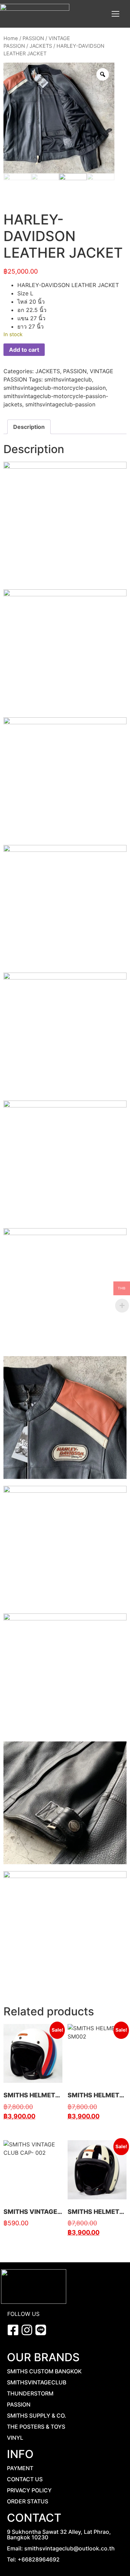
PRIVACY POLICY (29, 2490)
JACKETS (41, 46)
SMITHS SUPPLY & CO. (37, 2416)
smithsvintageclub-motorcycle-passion (55, 388)
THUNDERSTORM (30, 2393)
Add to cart (24, 350)
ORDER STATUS (28, 2501)
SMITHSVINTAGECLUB (37, 2382)
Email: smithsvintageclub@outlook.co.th (61, 2548)
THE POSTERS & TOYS (36, 2427)
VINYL (15, 2438)
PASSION (33, 38)
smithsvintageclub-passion (60, 404)
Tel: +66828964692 (33, 2559)
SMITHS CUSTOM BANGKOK (44, 2371)
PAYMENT (20, 2468)
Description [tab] (29, 427)
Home (11, 38)
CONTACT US (25, 2479)
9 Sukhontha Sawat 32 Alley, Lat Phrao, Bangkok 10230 (59, 2534)
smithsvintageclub (68, 379)
